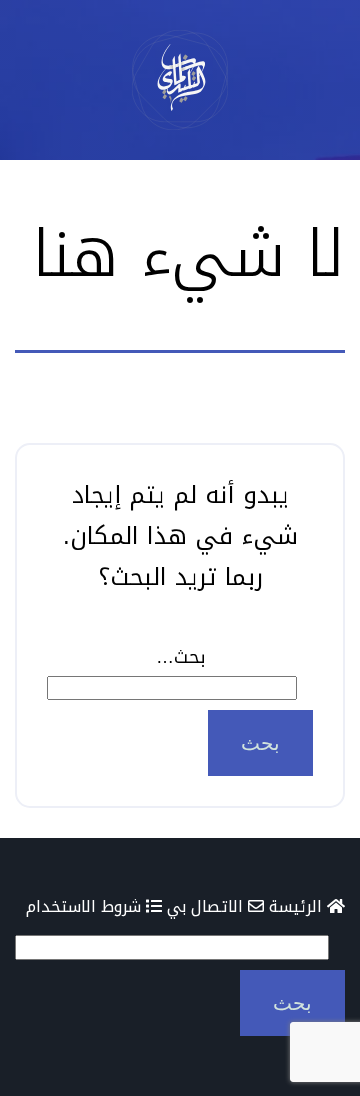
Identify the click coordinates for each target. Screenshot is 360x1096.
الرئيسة (298, 906)
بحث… (180, 657)
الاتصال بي (207, 906)
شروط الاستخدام (86, 906)
